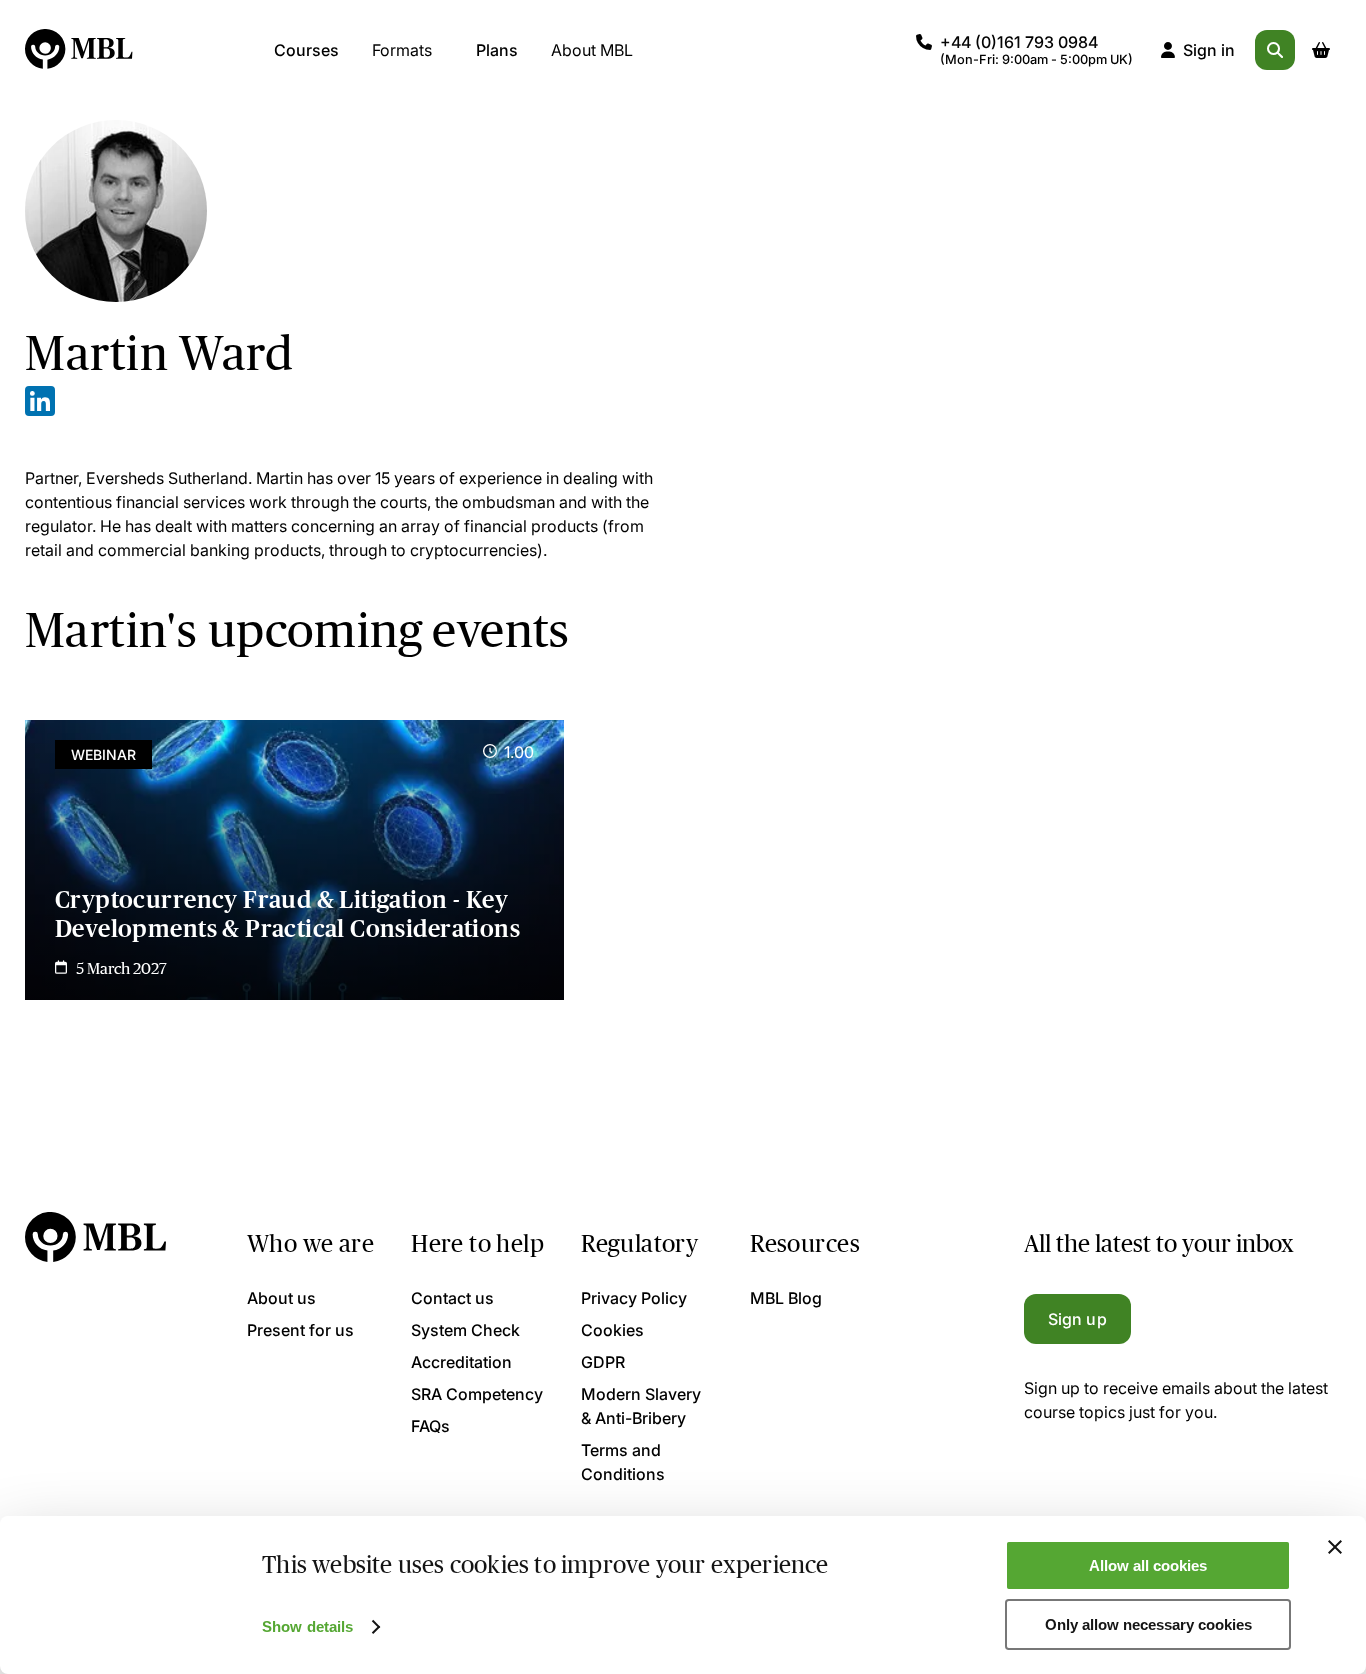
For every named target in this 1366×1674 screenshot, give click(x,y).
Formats (402, 50)
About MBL (592, 50)
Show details (307, 1626)
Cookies (612, 1330)
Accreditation (461, 1362)
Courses (306, 50)
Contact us (452, 1298)
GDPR (603, 1362)
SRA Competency (477, 1394)
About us (281, 1298)
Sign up (1077, 1319)
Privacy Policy (634, 1298)
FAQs (430, 1426)
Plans (497, 50)
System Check (465, 1330)
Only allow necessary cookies (1148, 1624)
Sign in (1209, 50)
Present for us (300, 1330)
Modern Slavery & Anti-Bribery (641, 1406)
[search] (1275, 50)
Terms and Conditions (623, 1462)
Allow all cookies (1148, 1565)
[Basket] (1321, 50)
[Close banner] (1335, 1547)
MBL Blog (786, 1298)
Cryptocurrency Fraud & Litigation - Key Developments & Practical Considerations (287, 914)
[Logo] (80, 50)
